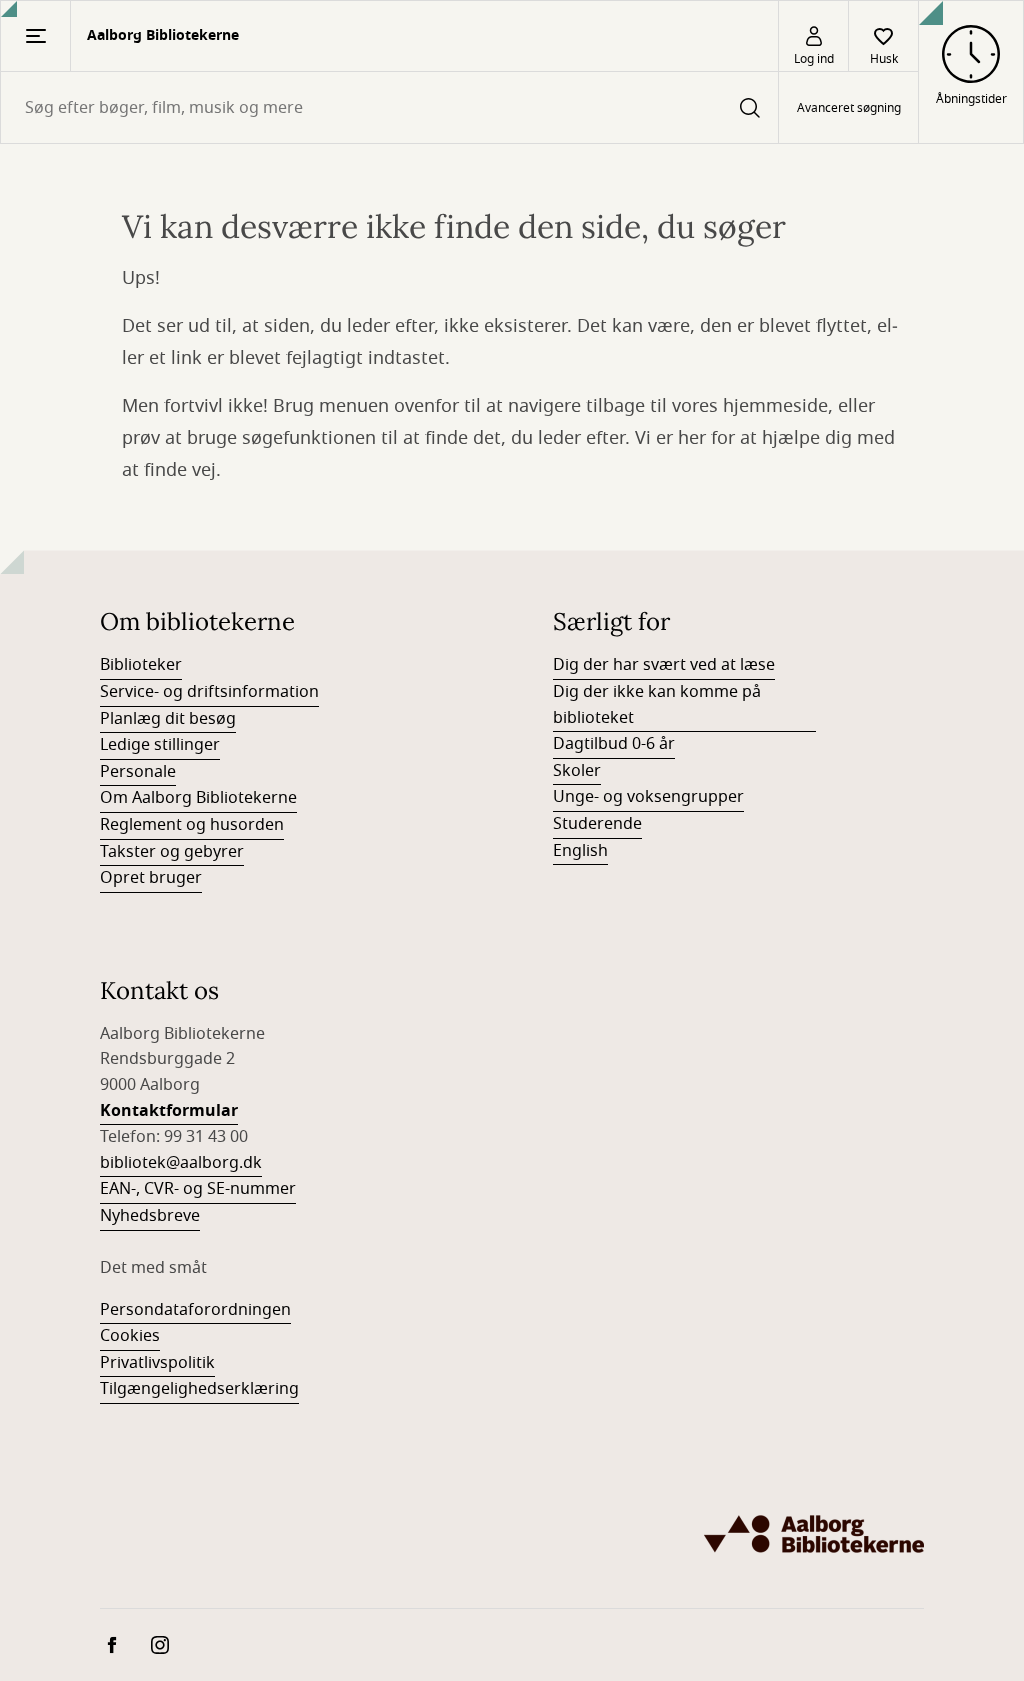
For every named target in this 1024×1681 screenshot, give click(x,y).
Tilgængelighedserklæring (199, 1389)
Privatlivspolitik (157, 1363)
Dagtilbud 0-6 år (614, 744)
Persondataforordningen (195, 1310)
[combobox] (389, 107)
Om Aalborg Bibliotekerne (198, 798)
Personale (138, 772)
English (580, 851)
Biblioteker (141, 665)
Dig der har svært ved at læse (664, 665)
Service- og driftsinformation (209, 692)
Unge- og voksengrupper (648, 797)
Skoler (577, 771)
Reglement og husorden (192, 825)
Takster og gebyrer (172, 852)
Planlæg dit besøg (168, 719)
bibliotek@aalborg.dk (181, 1163)
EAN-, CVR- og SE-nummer (198, 1189)
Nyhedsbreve (150, 1216)
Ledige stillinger (160, 745)
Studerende (597, 824)
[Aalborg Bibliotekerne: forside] (814, 1534)
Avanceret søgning (849, 108)
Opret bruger (151, 878)
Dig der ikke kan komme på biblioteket (657, 705)
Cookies (130, 1336)
